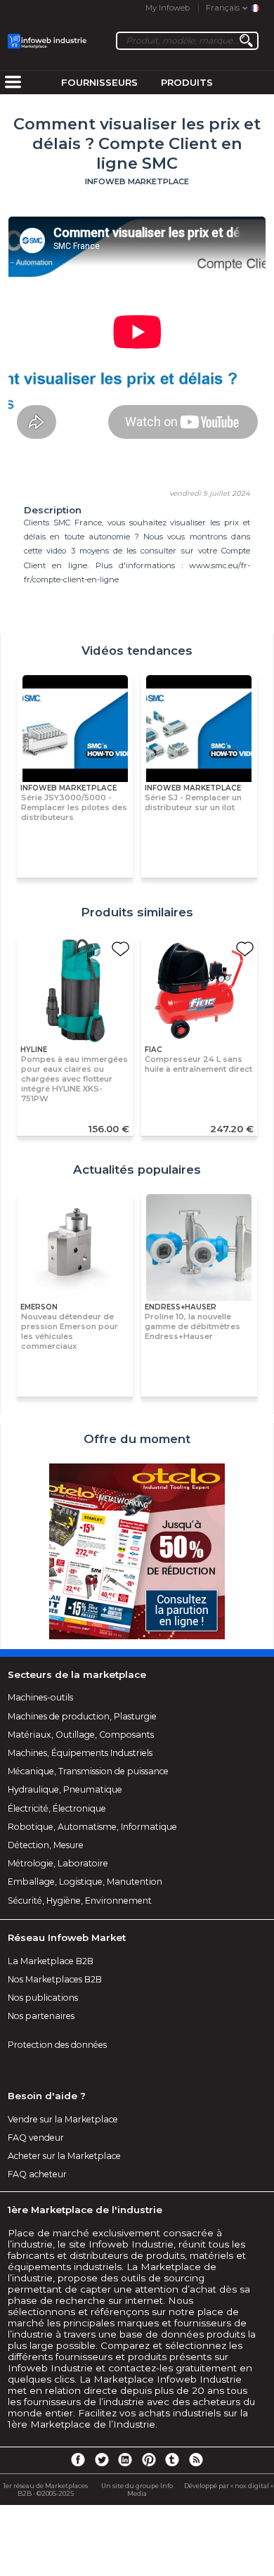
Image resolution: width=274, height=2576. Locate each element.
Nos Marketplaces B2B (55, 1979)
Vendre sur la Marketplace (63, 2119)
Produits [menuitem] (187, 82)
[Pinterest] (149, 2459)
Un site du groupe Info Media (137, 2490)
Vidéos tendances (137, 651)
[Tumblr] (172, 2459)
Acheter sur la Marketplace (64, 2156)
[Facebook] (78, 2459)
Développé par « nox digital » (229, 2486)
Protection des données (57, 2045)
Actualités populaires (137, 1170)
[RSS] (196, 2459)
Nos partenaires (41, 2016)
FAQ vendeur (36, 2138)
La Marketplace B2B (51, 1961)
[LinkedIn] (125, 2459)
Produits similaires (137, 912)
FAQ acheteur (37, 2174)
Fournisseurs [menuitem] (99, 82)
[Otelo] (137, 1552)
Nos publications (43, 1998)
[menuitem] (13, 83)
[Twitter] (101, 2459)
